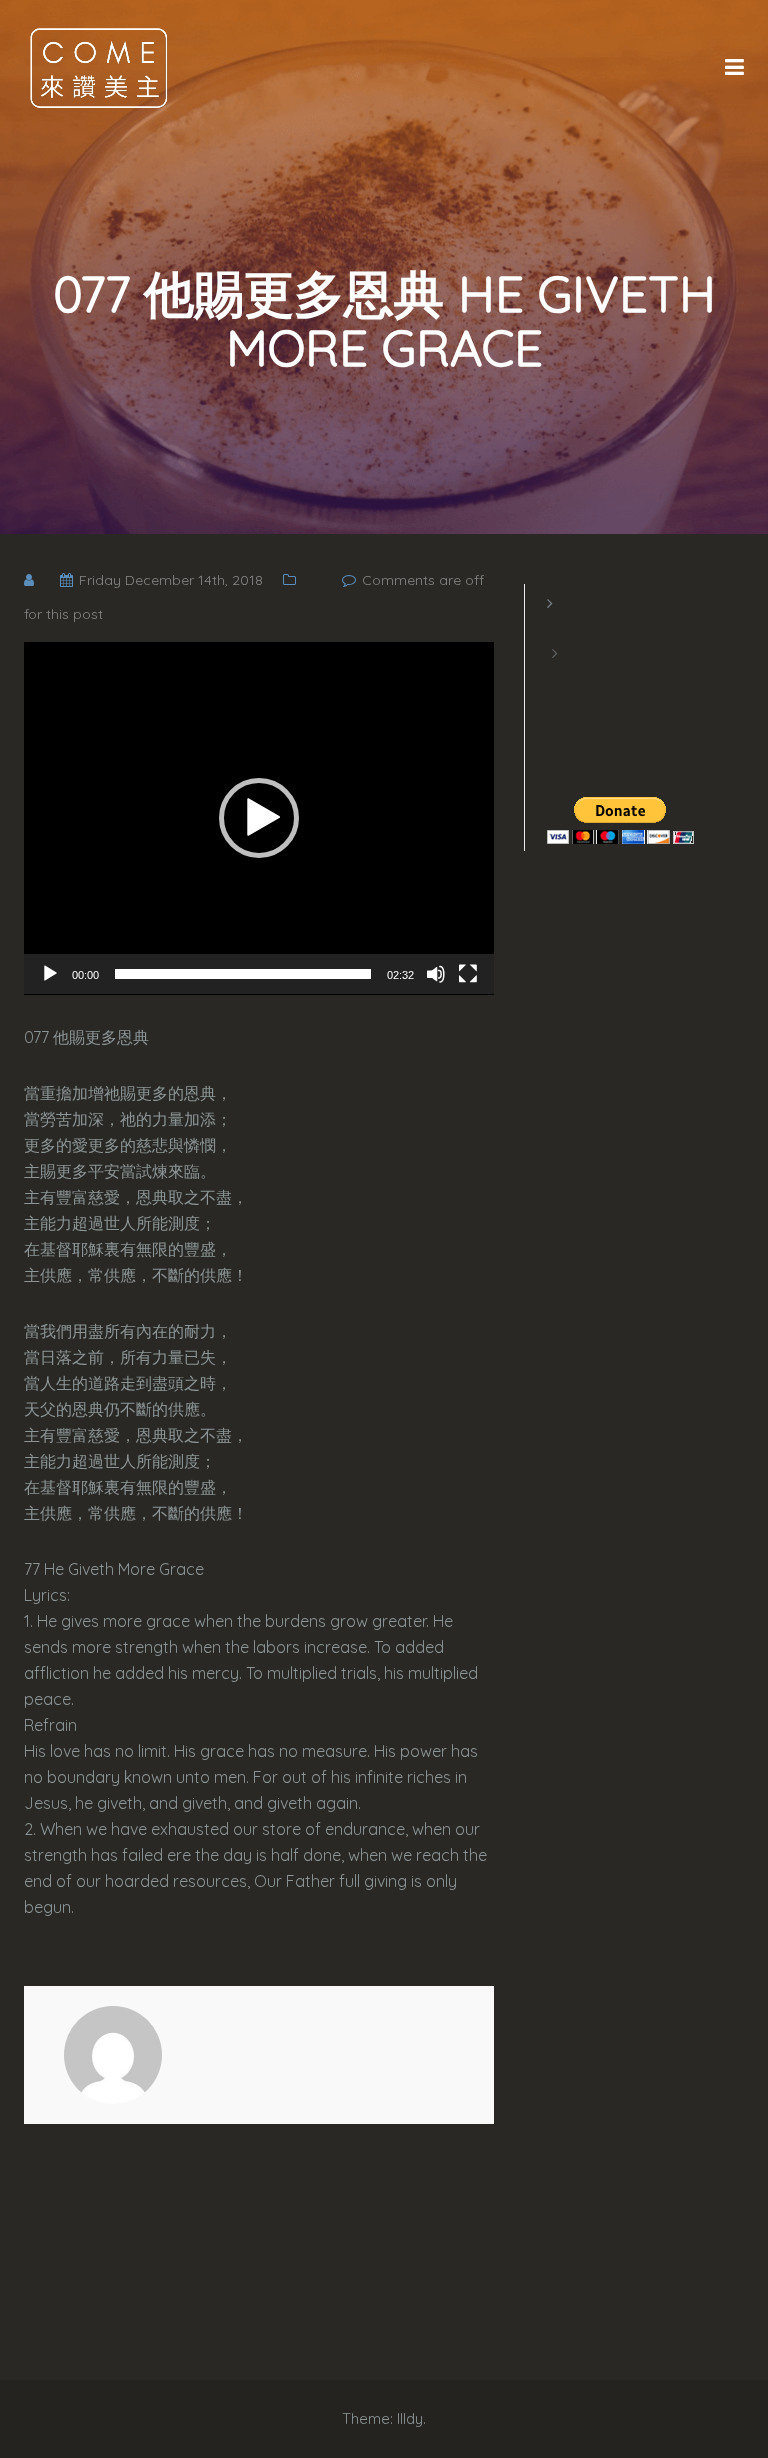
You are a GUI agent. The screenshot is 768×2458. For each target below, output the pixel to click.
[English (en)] (557, 628)
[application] (259, 818)
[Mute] (436, 974)
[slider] (243, 974)
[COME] (99, 67)
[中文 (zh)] (557, 678)
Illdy (410, 2418)
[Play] (50, 974)
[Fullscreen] (468, 974)
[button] (259, 818)
